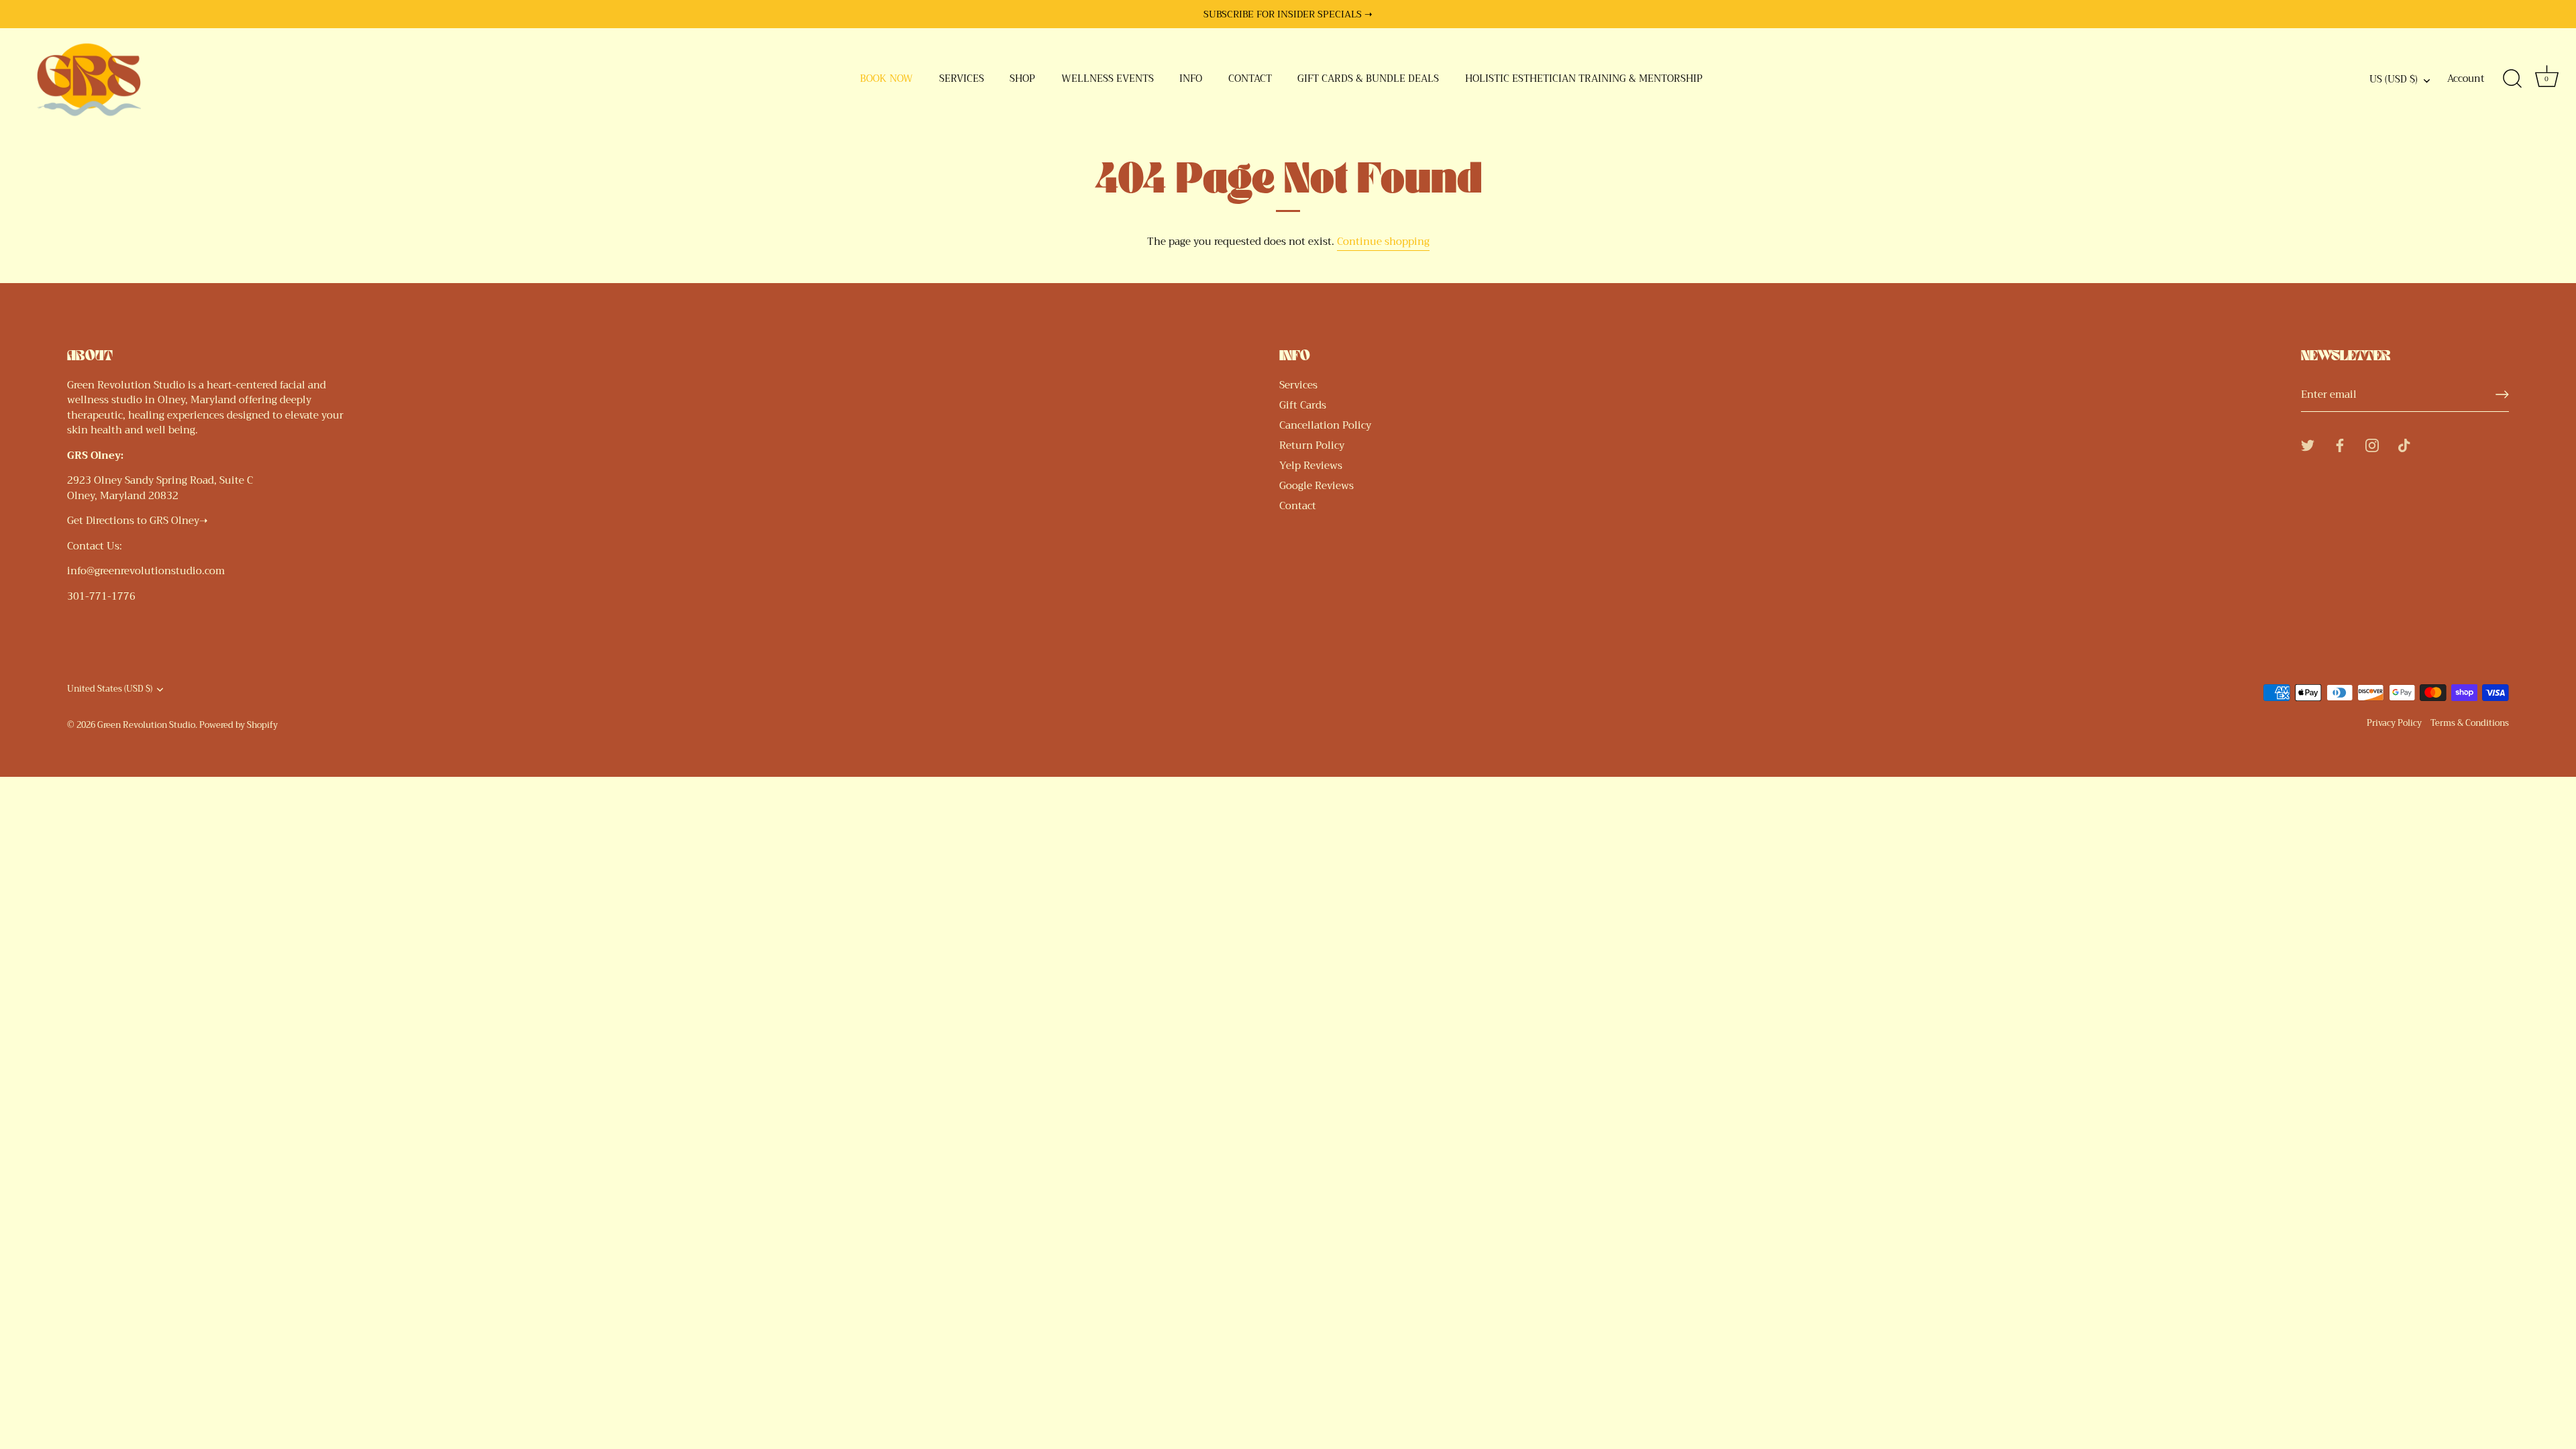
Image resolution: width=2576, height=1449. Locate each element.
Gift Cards (1303, 405)
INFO (1191, 79)
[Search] (2512, 79)
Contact (1298, 506)
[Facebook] (2340, 444)
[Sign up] (2502, 394)
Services (1298, 385)
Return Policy (1312, 445)
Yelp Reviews (1311, 466)
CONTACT (1250, 79)
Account (2466, 79)
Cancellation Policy (1325, 425)
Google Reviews (1317, 486)
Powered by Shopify (238, 725)
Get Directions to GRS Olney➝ (138, 521)
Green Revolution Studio (146, 725)
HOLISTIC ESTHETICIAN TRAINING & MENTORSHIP (1584, 79)
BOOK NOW (887, 79)
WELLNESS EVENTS (1108, 79)
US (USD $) (2394, 80)
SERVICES (962, 79)
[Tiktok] (2404, 444)
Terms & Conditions (2470, 723)
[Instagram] (2372, 444)
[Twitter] (2308, 444)
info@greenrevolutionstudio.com (146, 571)
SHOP (1022, 79)
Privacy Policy (2394, 723)
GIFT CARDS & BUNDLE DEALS (1368, 79)
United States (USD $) (110, 690)
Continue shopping (1383, 241)
